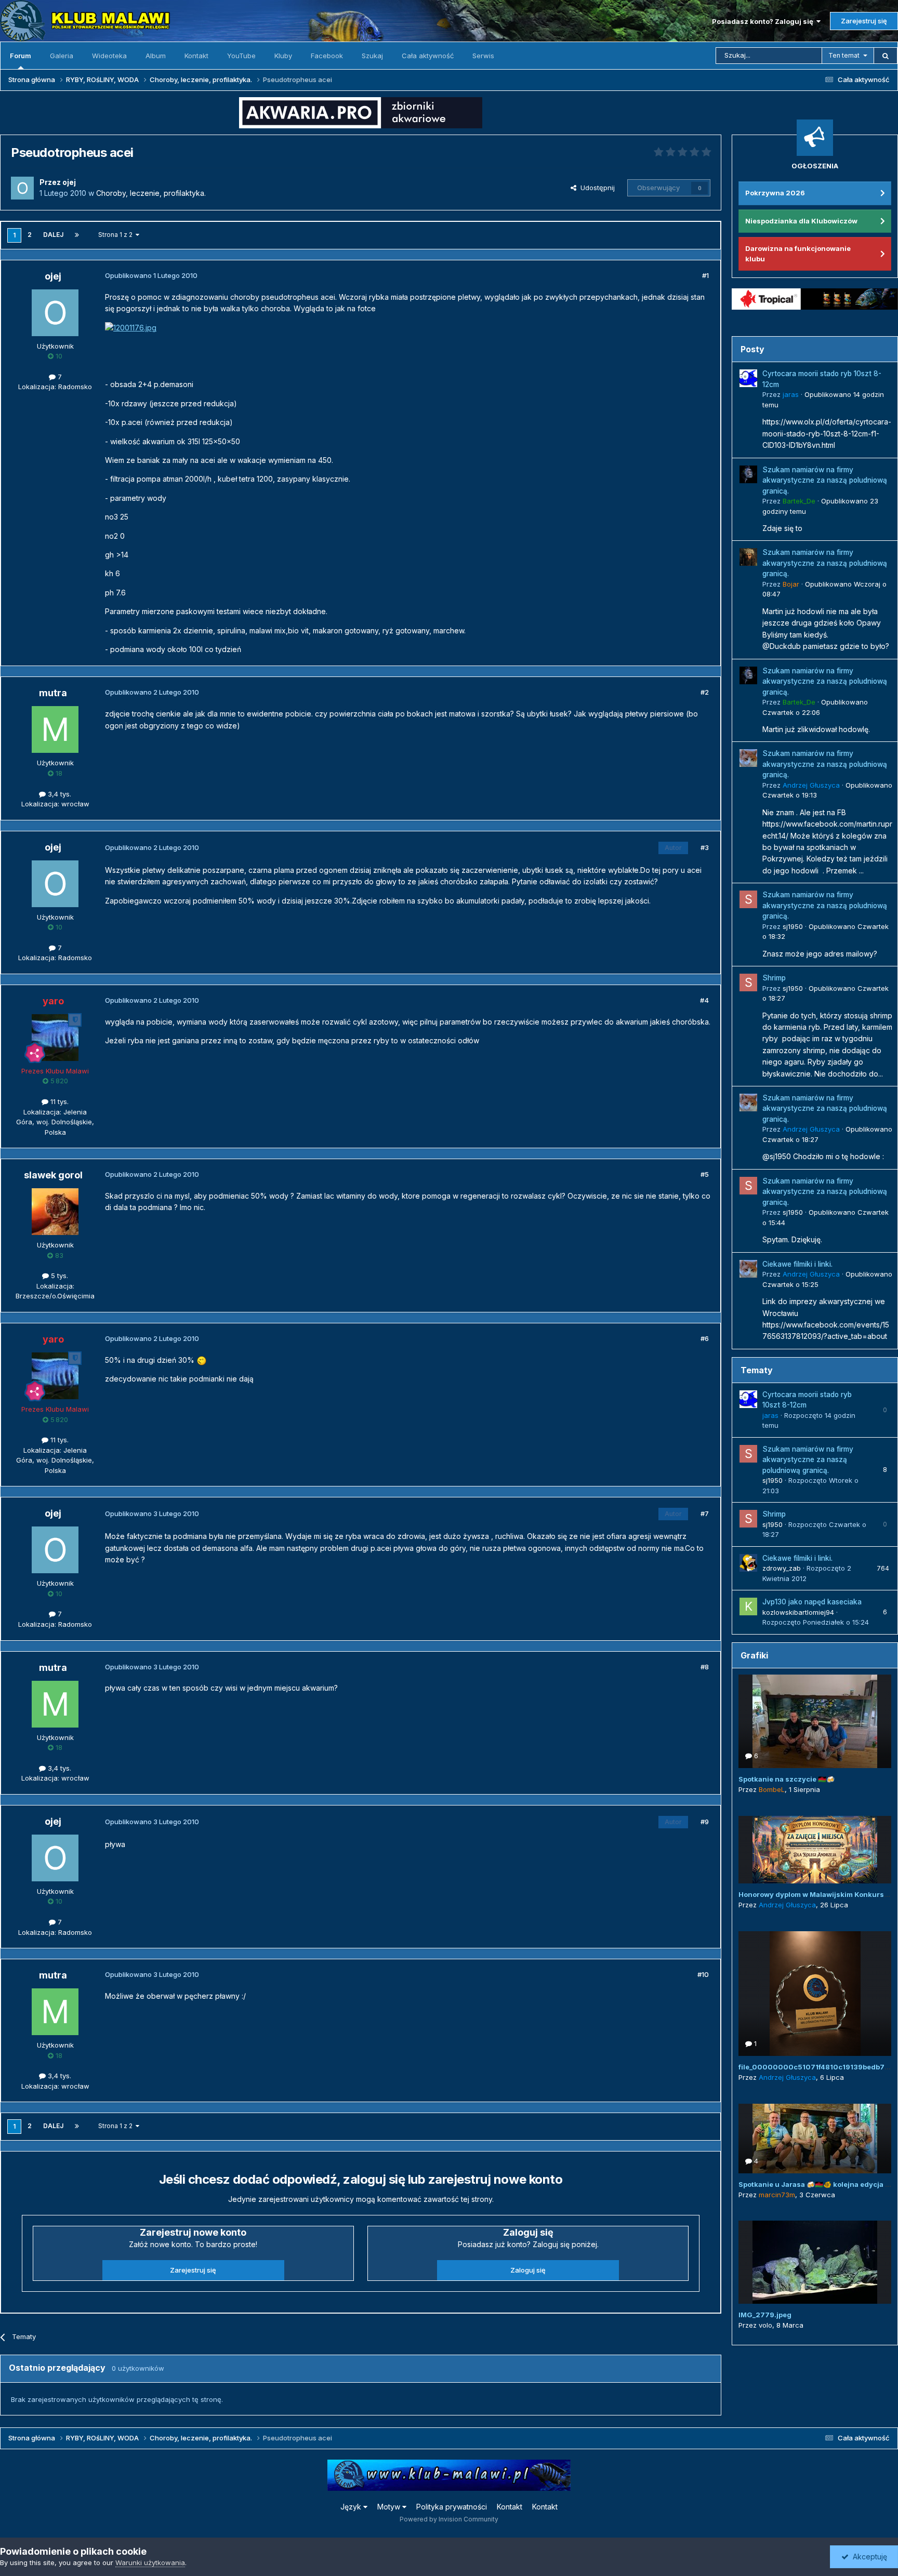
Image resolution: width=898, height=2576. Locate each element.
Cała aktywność (428, 56)
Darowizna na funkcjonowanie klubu (798, 254)
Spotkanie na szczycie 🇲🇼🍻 (787, 1779)
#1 (705, 275)
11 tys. (58, 1101)
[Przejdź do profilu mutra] (55, 729)
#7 (705, 1513)
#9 (705, 1822)
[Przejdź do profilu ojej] (22, 188)
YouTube (241, 56)
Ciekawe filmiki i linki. (797, 1264)
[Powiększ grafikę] (202, 1360)
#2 (705, 692)
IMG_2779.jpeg (765, 2315)
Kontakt (196, 56)
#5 (705, 1174)
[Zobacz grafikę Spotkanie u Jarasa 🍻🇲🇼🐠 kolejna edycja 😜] (815, 2139)
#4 (704, 1000)
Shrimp (774, 978)
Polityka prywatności (452, 2507)
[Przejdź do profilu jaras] (748, 378)
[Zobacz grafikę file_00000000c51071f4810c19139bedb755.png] (815, 1994)
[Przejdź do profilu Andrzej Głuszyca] (748, 758)
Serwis (483, 56)
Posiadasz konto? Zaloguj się (764, 21)
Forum (21, 56)
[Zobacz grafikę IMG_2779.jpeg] (815, 2262)
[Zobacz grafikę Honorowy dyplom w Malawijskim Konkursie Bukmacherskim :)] (815, 1850)
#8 (705, 1667)
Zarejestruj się (864, 21)
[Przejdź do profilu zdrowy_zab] (748, 1563)
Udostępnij (596, 188)
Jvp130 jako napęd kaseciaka (812, 1602)
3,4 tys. (58, 794)
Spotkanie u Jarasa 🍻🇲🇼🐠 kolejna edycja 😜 (816, 2184)
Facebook (327, 56)
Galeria (62, 56)
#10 (703, 1974)
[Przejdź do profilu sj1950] (748, 899)
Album (156, 56)
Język (352, 2507)
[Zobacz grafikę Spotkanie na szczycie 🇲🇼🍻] (815, 1721)
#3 (705, 847)
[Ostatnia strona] (77, 235)
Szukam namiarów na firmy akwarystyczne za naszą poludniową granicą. (825, 480)
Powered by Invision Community (449, 2519)
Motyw (390, 2507)
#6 (705, 1338)
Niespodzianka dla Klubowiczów (801, 221)
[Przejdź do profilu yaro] (55, 1038)
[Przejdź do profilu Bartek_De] (748, 474)
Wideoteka (109, 56)
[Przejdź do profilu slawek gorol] (55, 1212)
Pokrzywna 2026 (775, 193)
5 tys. (58, 1276)
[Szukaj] (886, 56)
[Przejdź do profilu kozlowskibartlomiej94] (748, 1606)
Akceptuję (868, 2557)
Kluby (283, 56)
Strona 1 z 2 (117, 235)
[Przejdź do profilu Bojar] (748, 557)
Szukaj (372, 56)
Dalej (53, 235)
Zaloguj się (528, 2270)
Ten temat (844, 55)
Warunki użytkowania (150, 2562)
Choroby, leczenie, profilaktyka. (151, 193)
